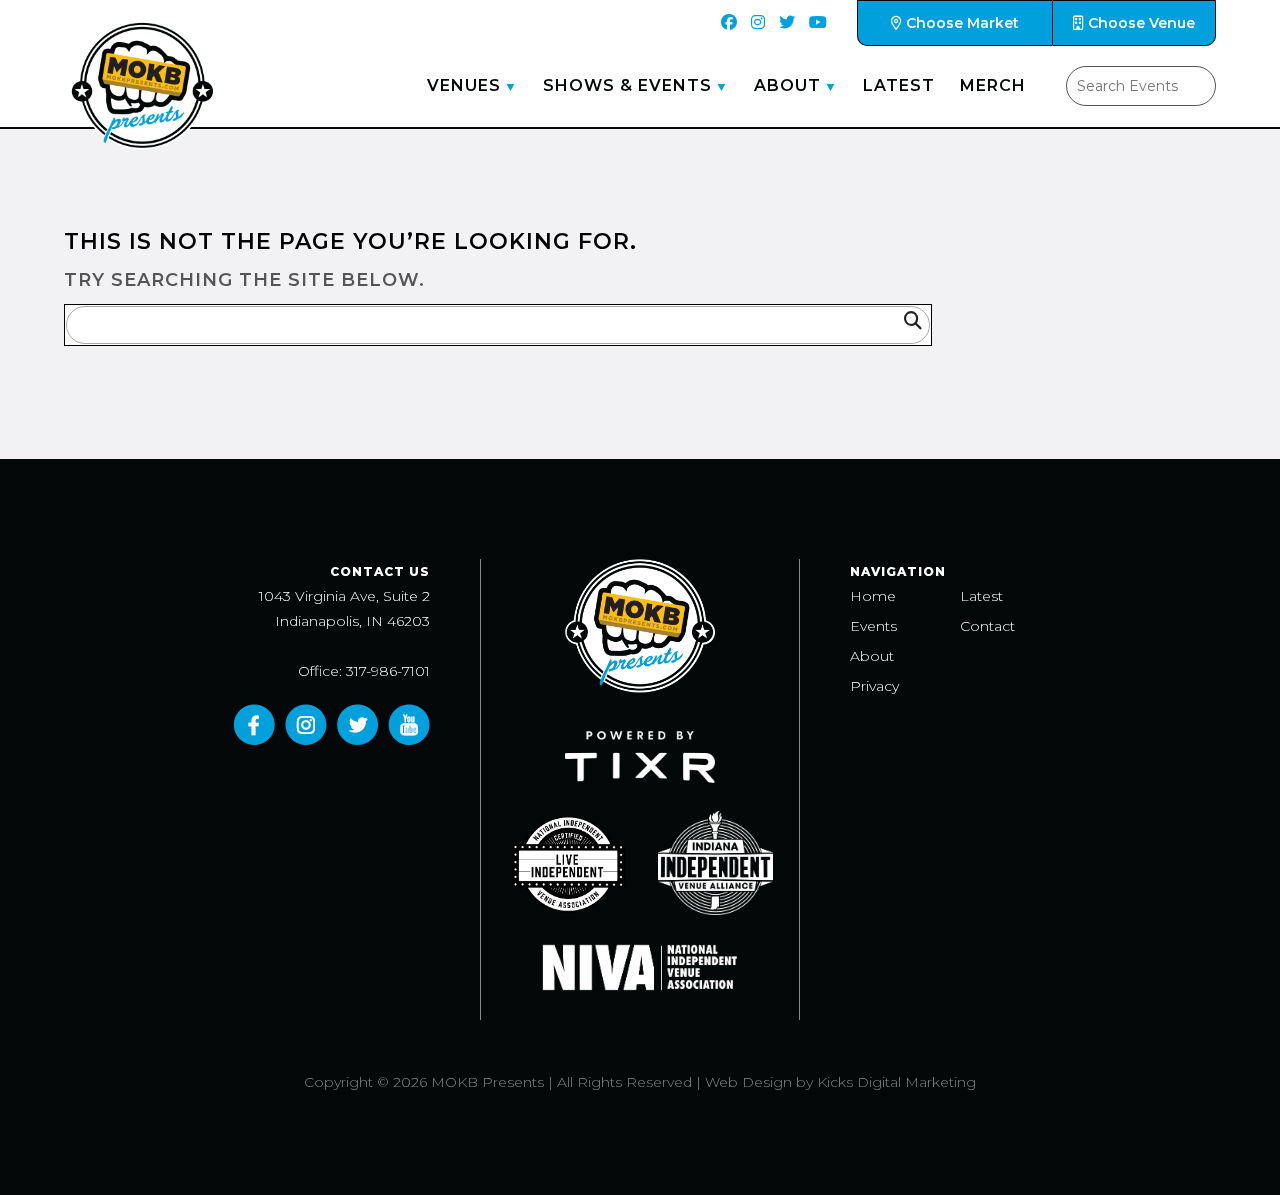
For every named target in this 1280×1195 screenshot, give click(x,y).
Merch (993, 85)
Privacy (874, 686)
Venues (464, 85)
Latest (899, 85)
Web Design (748, 1082)
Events (873, 626)
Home (873, 596)
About (787, 85)
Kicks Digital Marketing (896, 1082)
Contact (987, 626)
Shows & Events (627, 85)
